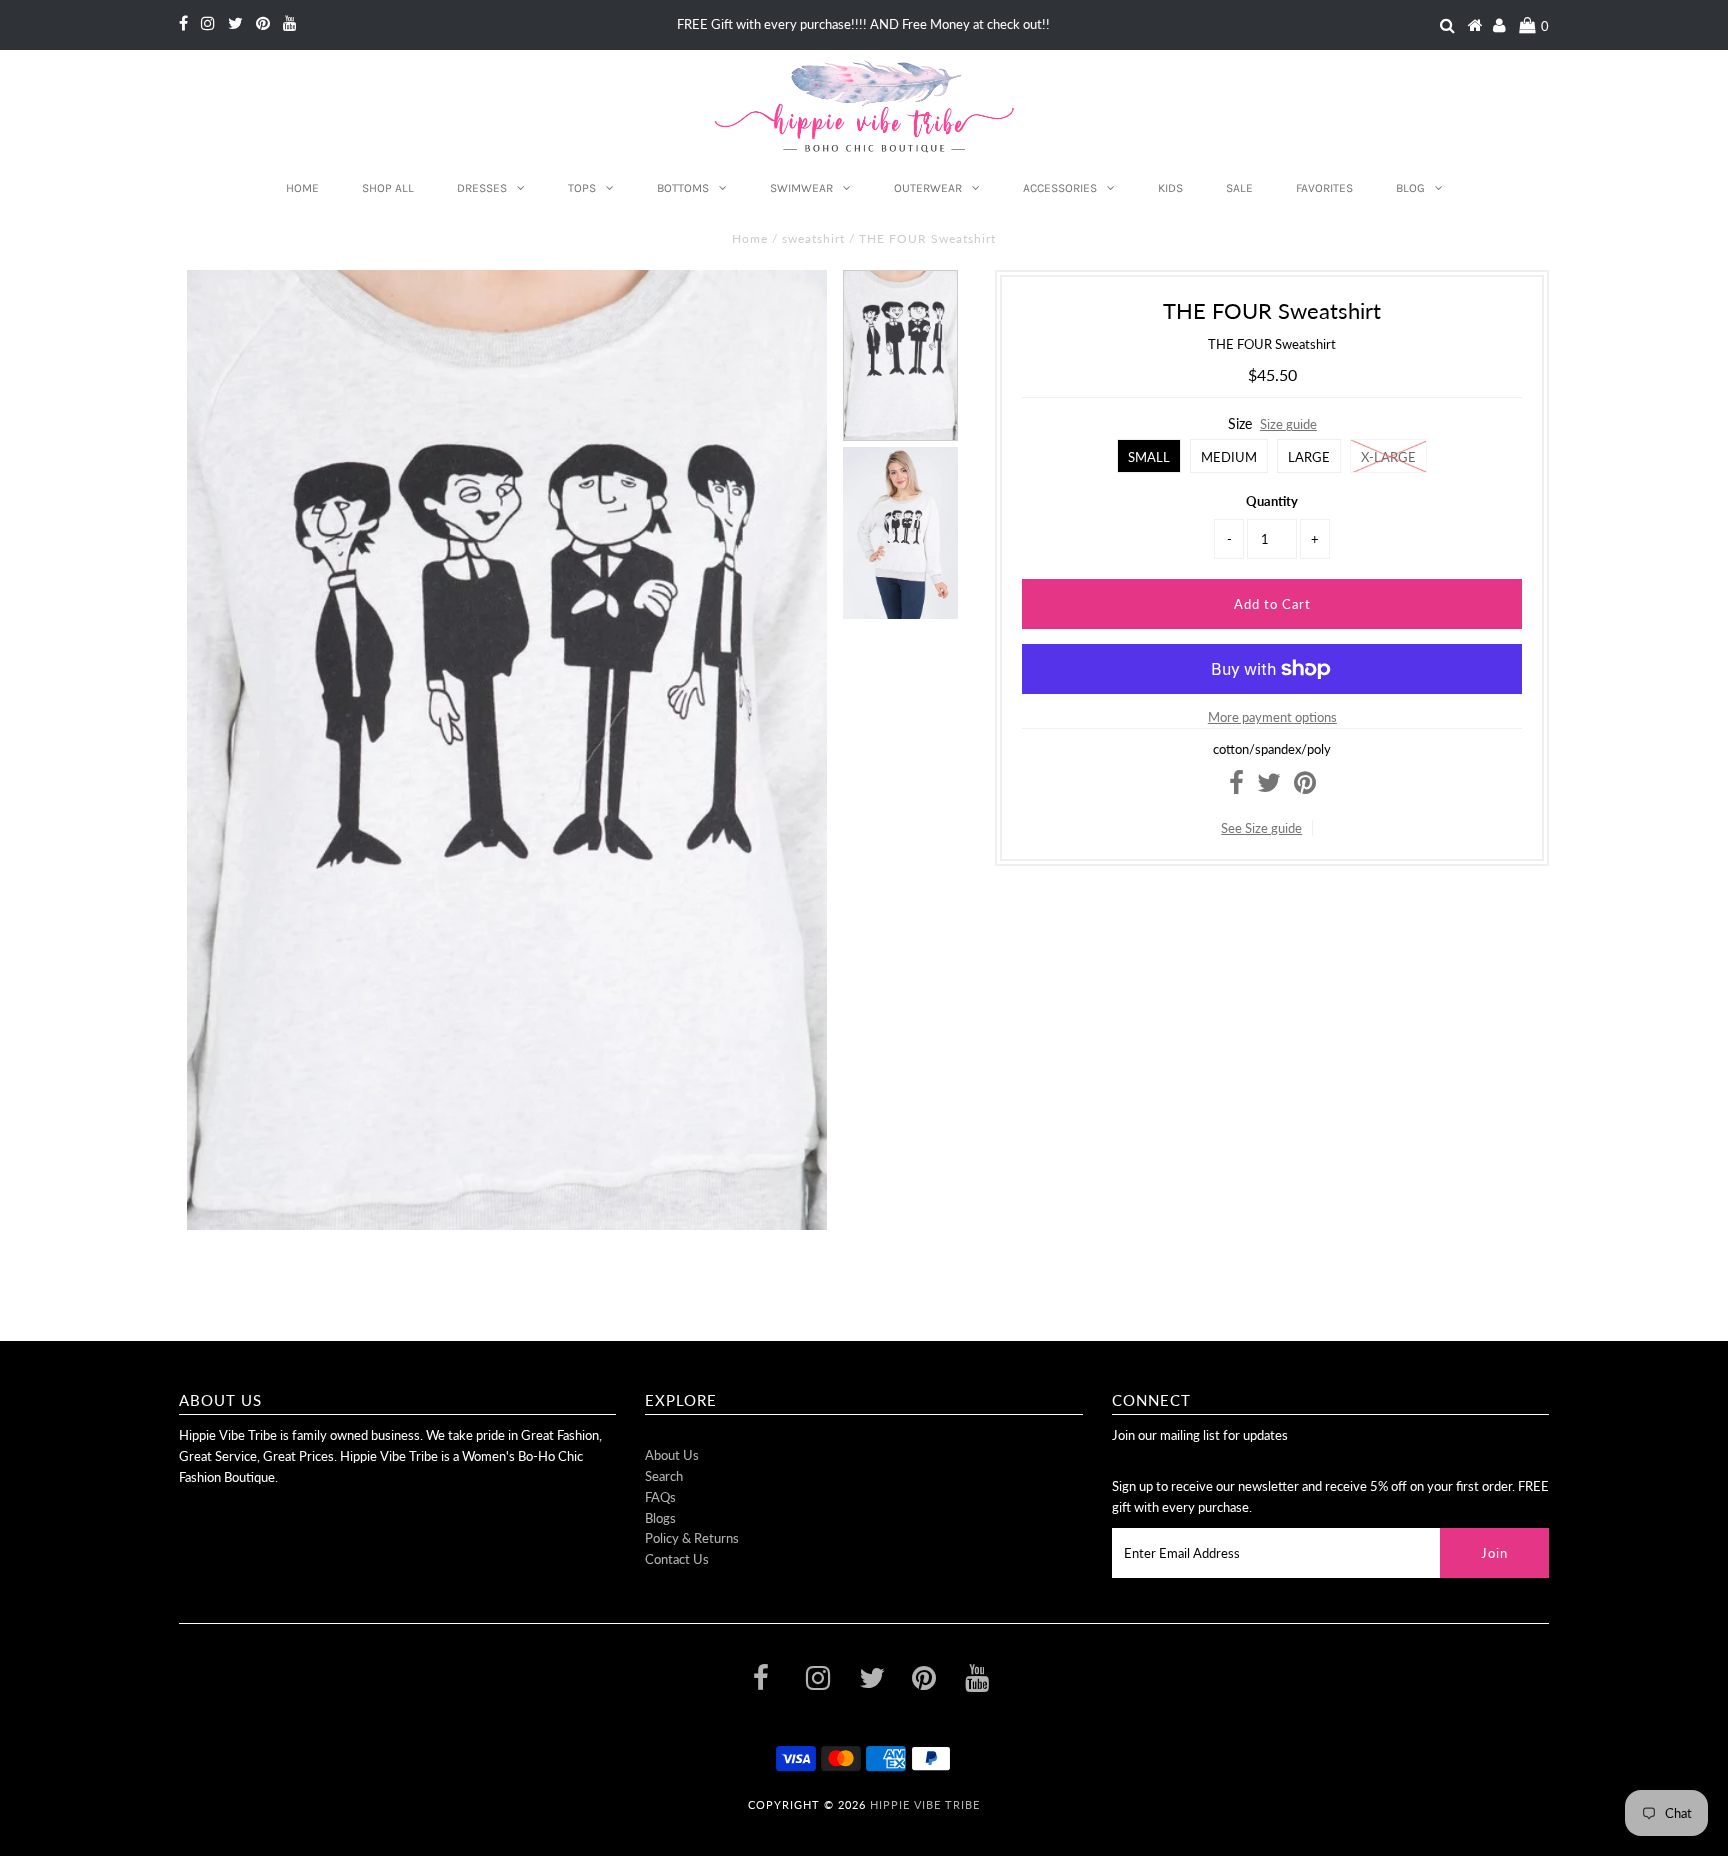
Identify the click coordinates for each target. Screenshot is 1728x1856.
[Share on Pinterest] (1305, 787)
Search (664, 1476)
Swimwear (801, 188)
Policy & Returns (692, 1538)
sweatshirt (813, 238)
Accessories (1060, 188)
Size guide (1288, 424)
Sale (1239, 188)
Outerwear (928, 188)
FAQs (660, 1497)
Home (302, 188)
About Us (672, 1455)
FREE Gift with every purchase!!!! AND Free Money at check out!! (863, 24)
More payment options (1272, 717)
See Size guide (1261, 828)
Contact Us (677, 1559)
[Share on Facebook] (1236, 787)
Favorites (1324, 188)
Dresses (482, 188)
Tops (582, 188)
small (1149, 457)
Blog (1410, 188)
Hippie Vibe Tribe (925, 1804)
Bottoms (683, 188)
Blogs (660, 1518)
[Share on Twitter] (1269, 787)
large (1309, 457)
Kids (1170, 188)
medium (1229, 457)
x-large (1388, 457)
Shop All (388, 188)
